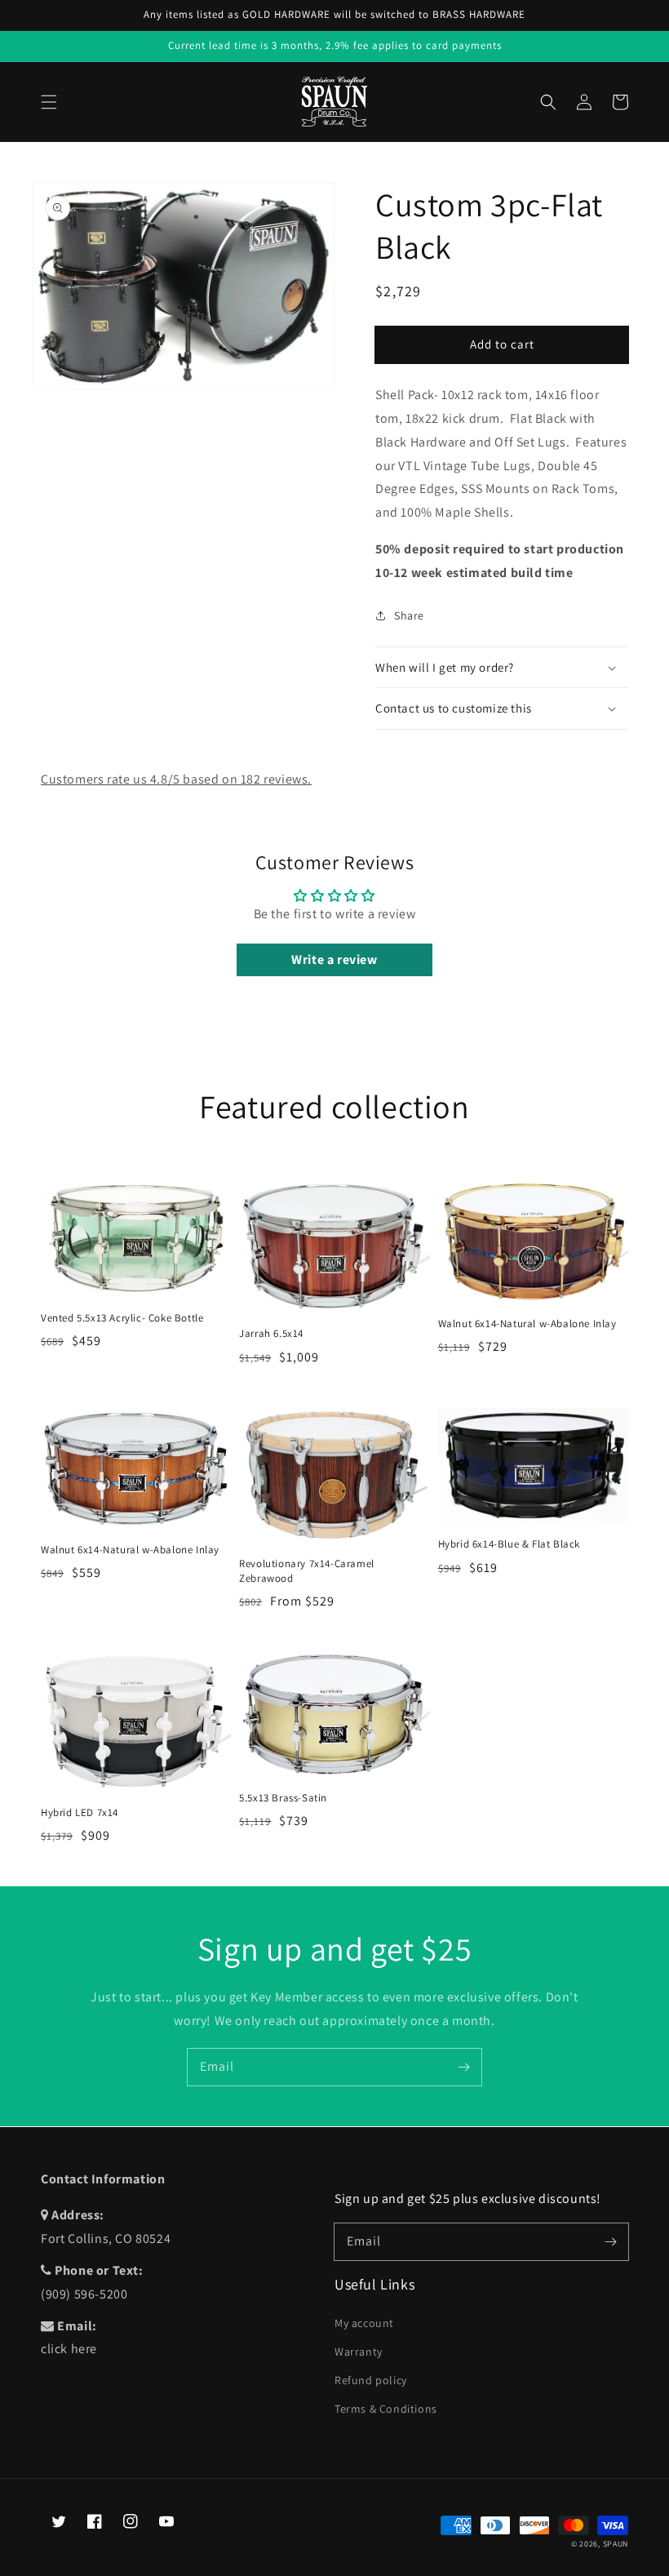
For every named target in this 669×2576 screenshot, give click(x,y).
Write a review (334, 959)
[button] (49, 102)
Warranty (359, 2352)
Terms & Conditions (386, 2409)
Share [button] (409, 615)
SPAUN (616, 2544)
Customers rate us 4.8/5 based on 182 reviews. (176, 779)
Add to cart (502, 344)
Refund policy (371, 2380)
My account (364, 2323)
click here (69, 2349)
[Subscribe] (463, 2067)
